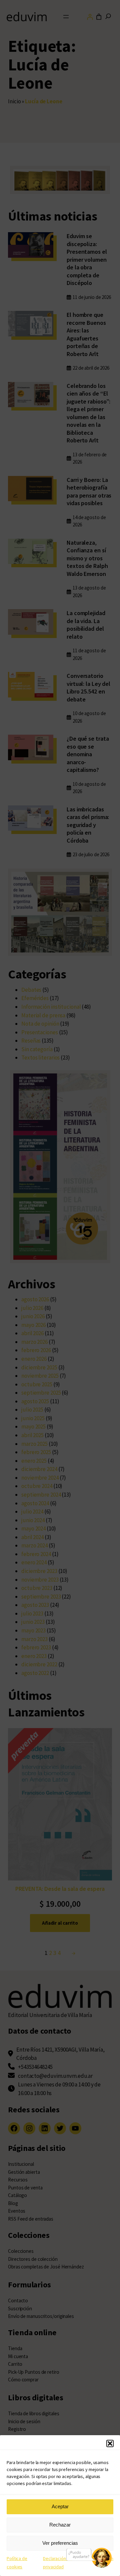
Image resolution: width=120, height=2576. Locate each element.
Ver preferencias (60, 2543)
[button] (110, 2443)
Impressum (102, 2558)
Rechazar (60, 2525)
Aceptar (60, 2506)
